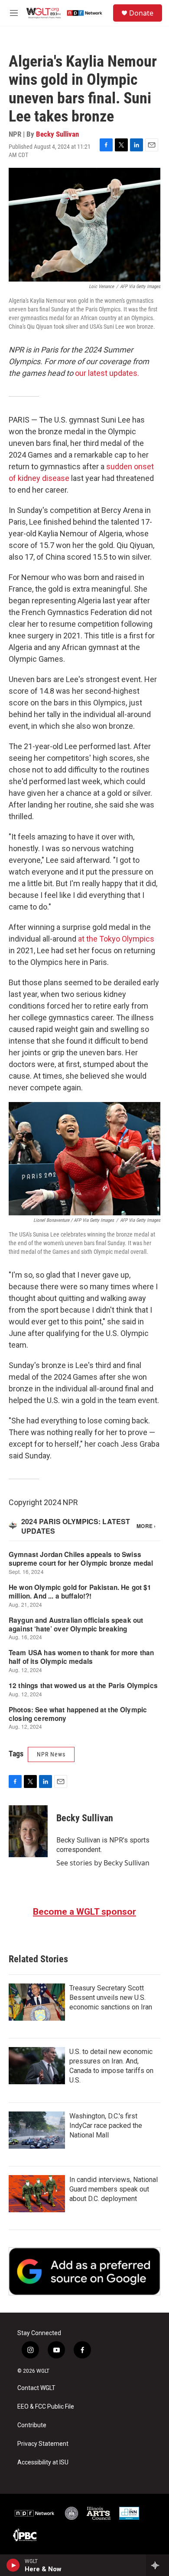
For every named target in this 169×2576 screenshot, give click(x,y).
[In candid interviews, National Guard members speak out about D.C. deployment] (37, 2194)
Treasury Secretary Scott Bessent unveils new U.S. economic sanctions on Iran (111, 1998)
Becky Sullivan (57, 134)
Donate (141, 13)
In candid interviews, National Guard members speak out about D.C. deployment (114, 2189)
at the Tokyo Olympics (116, 939)
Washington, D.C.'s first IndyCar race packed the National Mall (106, 2126)
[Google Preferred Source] (84, 2271)
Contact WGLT (36, 2388)
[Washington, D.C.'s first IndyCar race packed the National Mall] (37, 2130)
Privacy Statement (43, 2444)
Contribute (32, 2425)
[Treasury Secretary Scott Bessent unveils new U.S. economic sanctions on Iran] (37, 2002)
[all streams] (158, 2565)
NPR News (51, 1754)
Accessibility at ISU (43, 2462)
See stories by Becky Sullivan (103, 1863)
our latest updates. (107, 373)
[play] (13, 2565)
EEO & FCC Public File (46, 2407)
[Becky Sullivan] (28, 1831)
